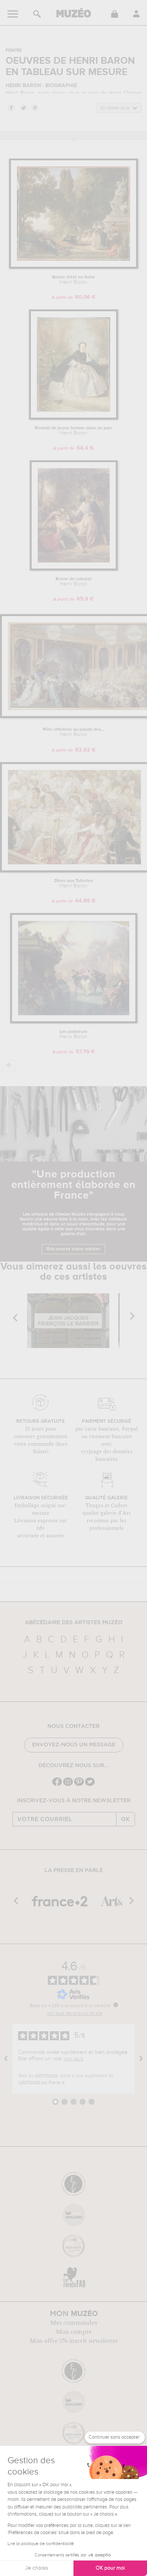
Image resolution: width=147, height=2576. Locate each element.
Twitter (23, 108)
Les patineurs (73, 1034)
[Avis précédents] (6, 2059)
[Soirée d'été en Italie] (73, 267)
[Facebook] (57, 1785)
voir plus (73, 2059)
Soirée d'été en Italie (73, 280)
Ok (126, 1819)
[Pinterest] (79, 1785)
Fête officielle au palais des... (74, 732)
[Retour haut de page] (9, 1066)
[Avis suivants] (141, 2059)
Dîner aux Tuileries (74, 884)
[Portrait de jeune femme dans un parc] (73, 418)
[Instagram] (68, 1785)
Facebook (11, 108)
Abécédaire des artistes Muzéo (74, 1623)
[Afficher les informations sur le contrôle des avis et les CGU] (116, 2005)
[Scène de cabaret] (74, 569)
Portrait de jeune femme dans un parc (74, 431)
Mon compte (74, 2332)
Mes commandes (74, 2323)
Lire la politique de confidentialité (41, 2544)
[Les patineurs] (74, 1022)
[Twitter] (90, 1785)
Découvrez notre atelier (73, 1249)
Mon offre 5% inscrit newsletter (74, 2341)
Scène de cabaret (73, 582)
